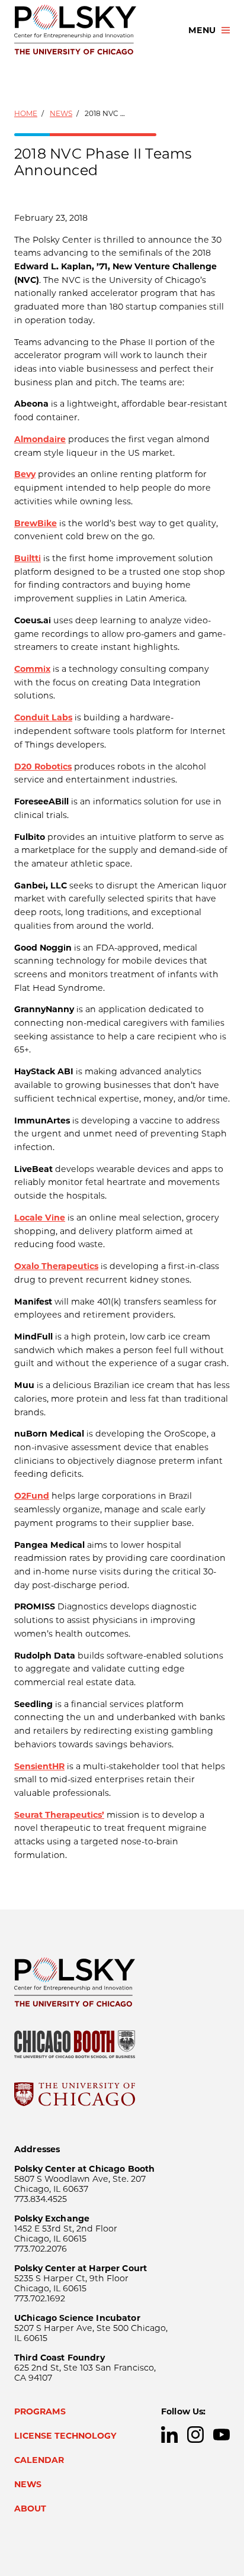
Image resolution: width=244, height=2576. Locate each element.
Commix (32, 669)
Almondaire (40, 439)
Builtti (28, 558)
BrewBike (36, 523)
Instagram (195, 2435)
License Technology (65, 2436)
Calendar (39, 2460)
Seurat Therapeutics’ (59, 1815)
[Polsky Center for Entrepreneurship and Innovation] (91, 30)
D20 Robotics (43, 767)
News (61, 113)
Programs (40, 2411)
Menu (202, 30)
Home (26, 113)
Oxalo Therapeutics (56, 1266)
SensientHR (39, 1766)
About (30, 2509)
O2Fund (32, 1496)
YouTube (221, 2435)
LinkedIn (169, 2435)
